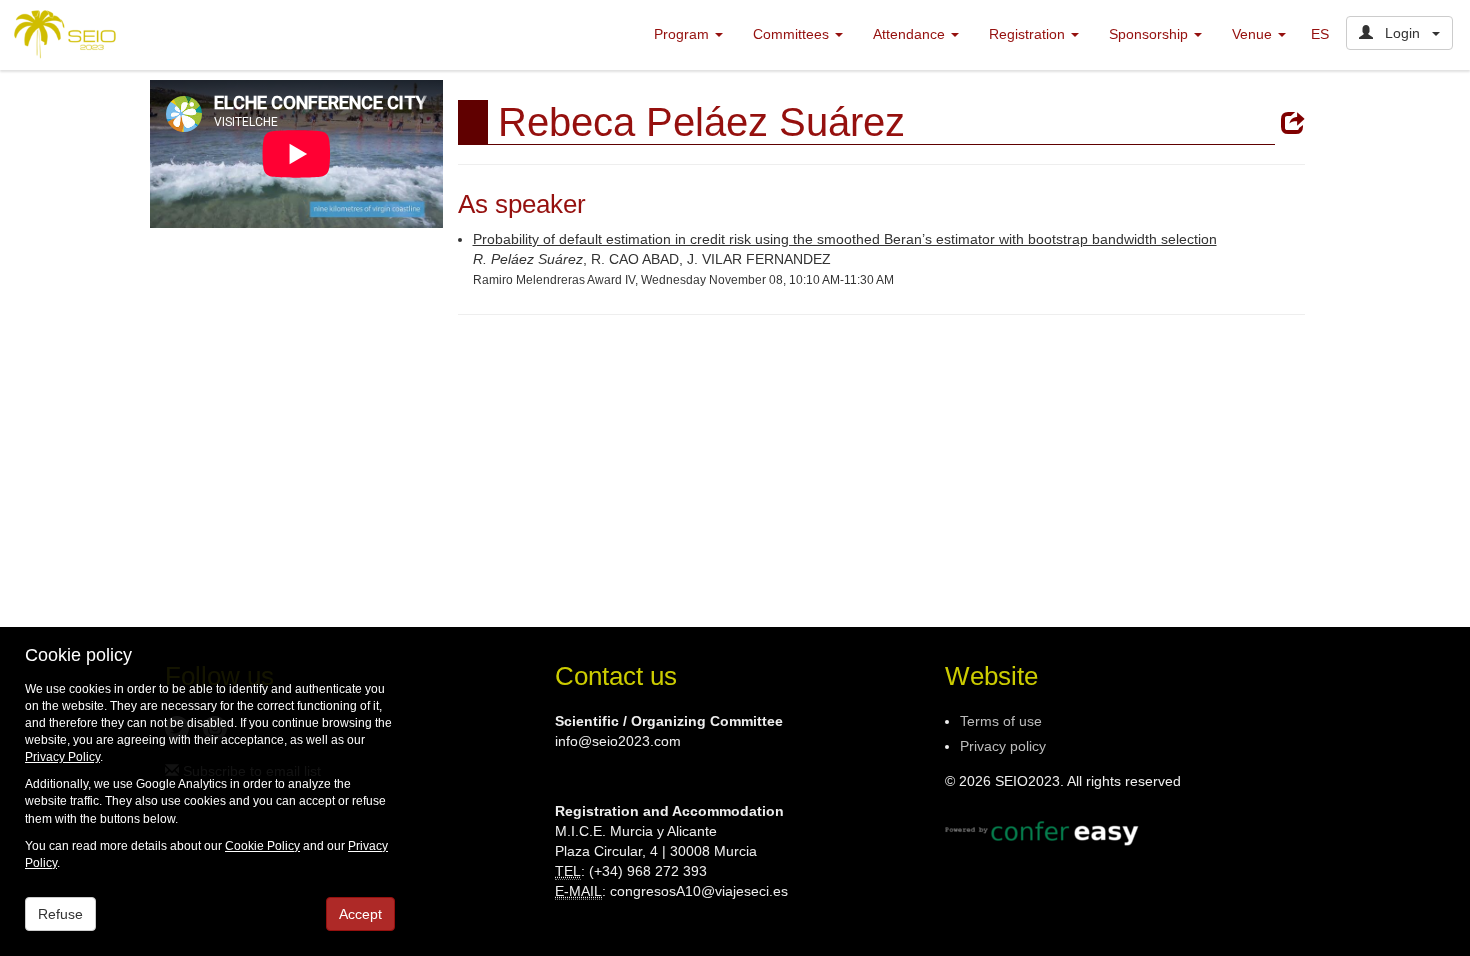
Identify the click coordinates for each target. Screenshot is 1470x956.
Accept (360, 914)
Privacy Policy (62, 757)
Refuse (60, 914)
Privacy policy (1003, 746)
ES (1320, 34)
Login (1402, 33)
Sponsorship (1150, 34)
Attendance (911, 34)
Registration (1029, 34)
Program (683, 34)
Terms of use (1001, 721)
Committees (793, 34)
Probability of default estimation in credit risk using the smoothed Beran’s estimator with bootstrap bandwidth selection (845, 239)
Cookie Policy (262, 846)
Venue (1254, 34)
